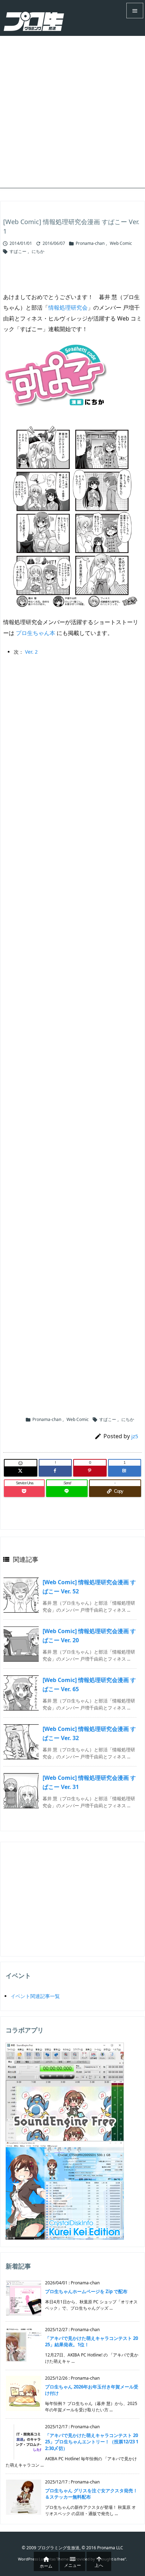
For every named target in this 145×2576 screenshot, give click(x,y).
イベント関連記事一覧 (35, 1996)
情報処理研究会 (68, 307)
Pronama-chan (90, 243)
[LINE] (67, 1491)
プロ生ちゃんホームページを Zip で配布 (86, 2291)
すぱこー (18, 251)
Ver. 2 (31, 652)
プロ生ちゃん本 (36, 633)
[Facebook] (55, 1471)
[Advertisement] (72, 112)
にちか (38, 251)
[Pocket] (24, 1491)
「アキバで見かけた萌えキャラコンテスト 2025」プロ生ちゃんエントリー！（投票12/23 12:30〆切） (92, 2442)
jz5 (135, 1436)
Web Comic (121, 243)
